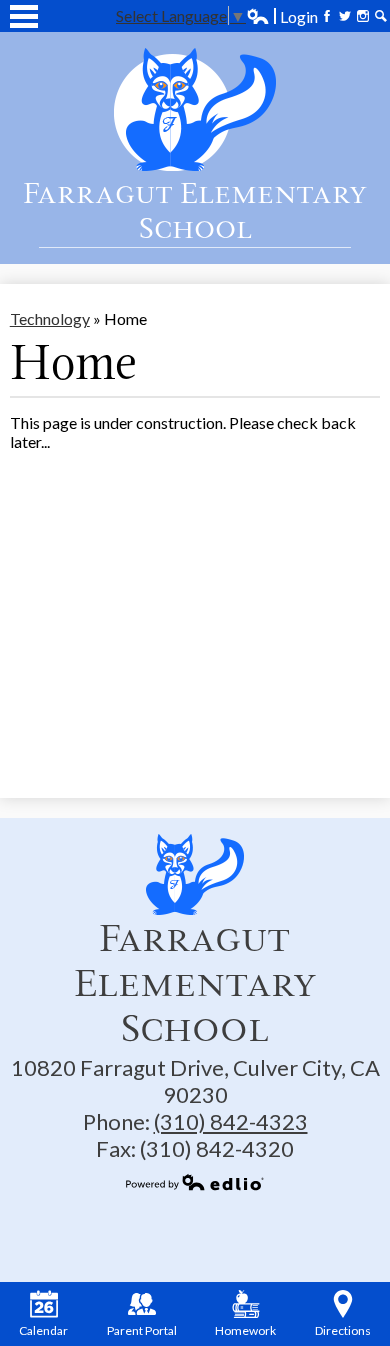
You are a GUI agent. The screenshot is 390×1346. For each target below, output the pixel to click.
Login (282, 16)
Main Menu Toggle (24, 16)
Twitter (345, 16)
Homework (245, 1330)
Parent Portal (142, 1330)
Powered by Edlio (195, 1182)
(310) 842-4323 (231, 1121)
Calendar (43, 1330)
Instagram (363, 16)
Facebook (327, 16)
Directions (343, 1330)
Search (381, 16)
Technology (50, 318)
